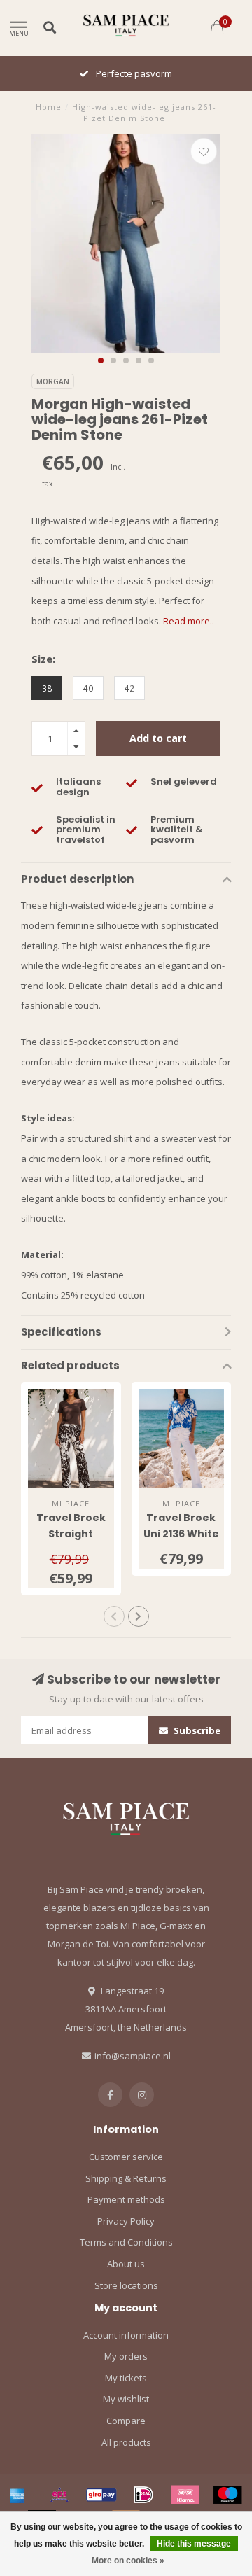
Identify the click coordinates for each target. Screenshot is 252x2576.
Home (49, 107)
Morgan (53, 381)
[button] (101, 360)
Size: (43, 659)
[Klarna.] (185, 2495)
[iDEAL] (143, 2495)
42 (129, 688)
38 (47, 688)
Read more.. (189, 621)
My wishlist (126, 2399)
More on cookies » (128, 2561)
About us (126, 2264)
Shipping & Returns (126, 2178)
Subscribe (196, 1730)
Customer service (126, 2157)
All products (126, 2442)
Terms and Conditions (126, 2242)
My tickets (126, 2378)
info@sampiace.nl (133, 2056)
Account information (126, 2335)
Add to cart (158, 738)
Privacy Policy (126, 2221)
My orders (126, 2356)
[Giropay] (101, 2495)
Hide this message (194, 2544)
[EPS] (59, 2495)
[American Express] (17, 2495)
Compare (126, 2421)
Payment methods (126, 2199)
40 (88, 688)
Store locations (126, 2285)
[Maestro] (227, 2495)
